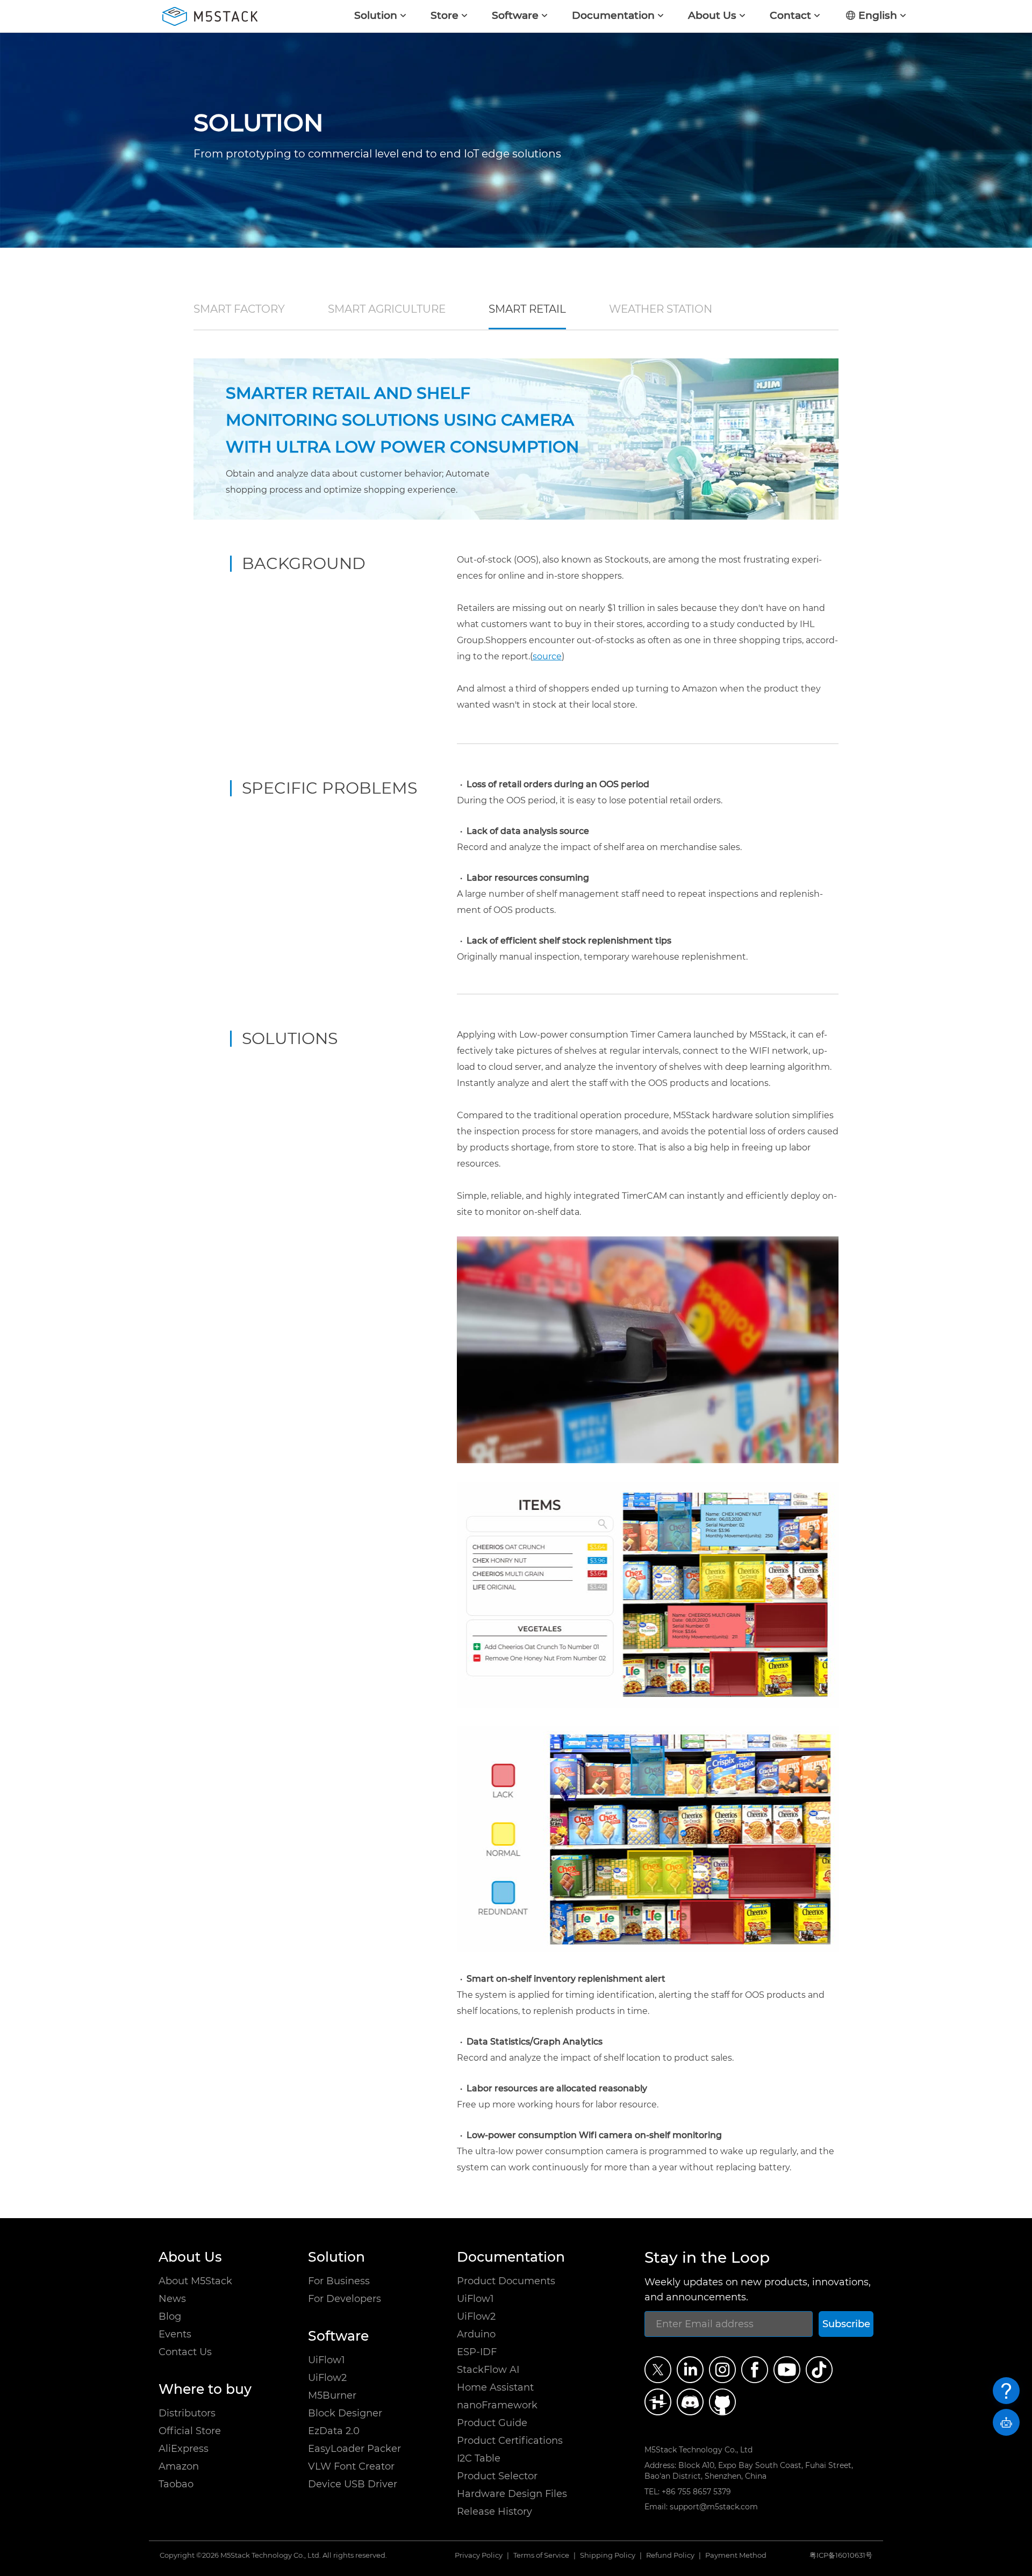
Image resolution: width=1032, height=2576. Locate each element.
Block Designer (345, 2413)
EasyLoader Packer (354, 2449)
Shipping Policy (608, 2556)
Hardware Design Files (512, 2494)
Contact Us (185, 2352)
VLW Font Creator (351, 2466)
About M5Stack (195, 2281)
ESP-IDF (477, 2352)
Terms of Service (541, 2556)
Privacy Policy (479, 2556)
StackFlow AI (488, 2370)
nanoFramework (497, 2405)
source (547, 656)
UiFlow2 (327, 2378)
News (172, 2299)
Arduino (476, 2334)
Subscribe (846, 2324)
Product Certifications (510, 2441)
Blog (170, 2316)
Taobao (176, 2484)
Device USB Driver (353, 2484)
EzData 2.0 (334, 2431)
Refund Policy (670, 2556)
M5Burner (332, 2395)
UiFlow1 (327, 2360)
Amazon (179, 2466)
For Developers (345, 2299)
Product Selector (497, 2476)
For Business (339, 2281)
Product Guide (492, 2423)
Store (445, 15)
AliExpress (184, 2449)
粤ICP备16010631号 (841, 2555)
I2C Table (479, 2458)
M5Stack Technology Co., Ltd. (271, 2555)
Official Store (190, 2431)
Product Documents (506, 2281)
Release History (494, 2512)
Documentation (613, 15)
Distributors (187, 2413)
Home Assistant (495, 2387)
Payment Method (736, 2556)
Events (175, 2334)
